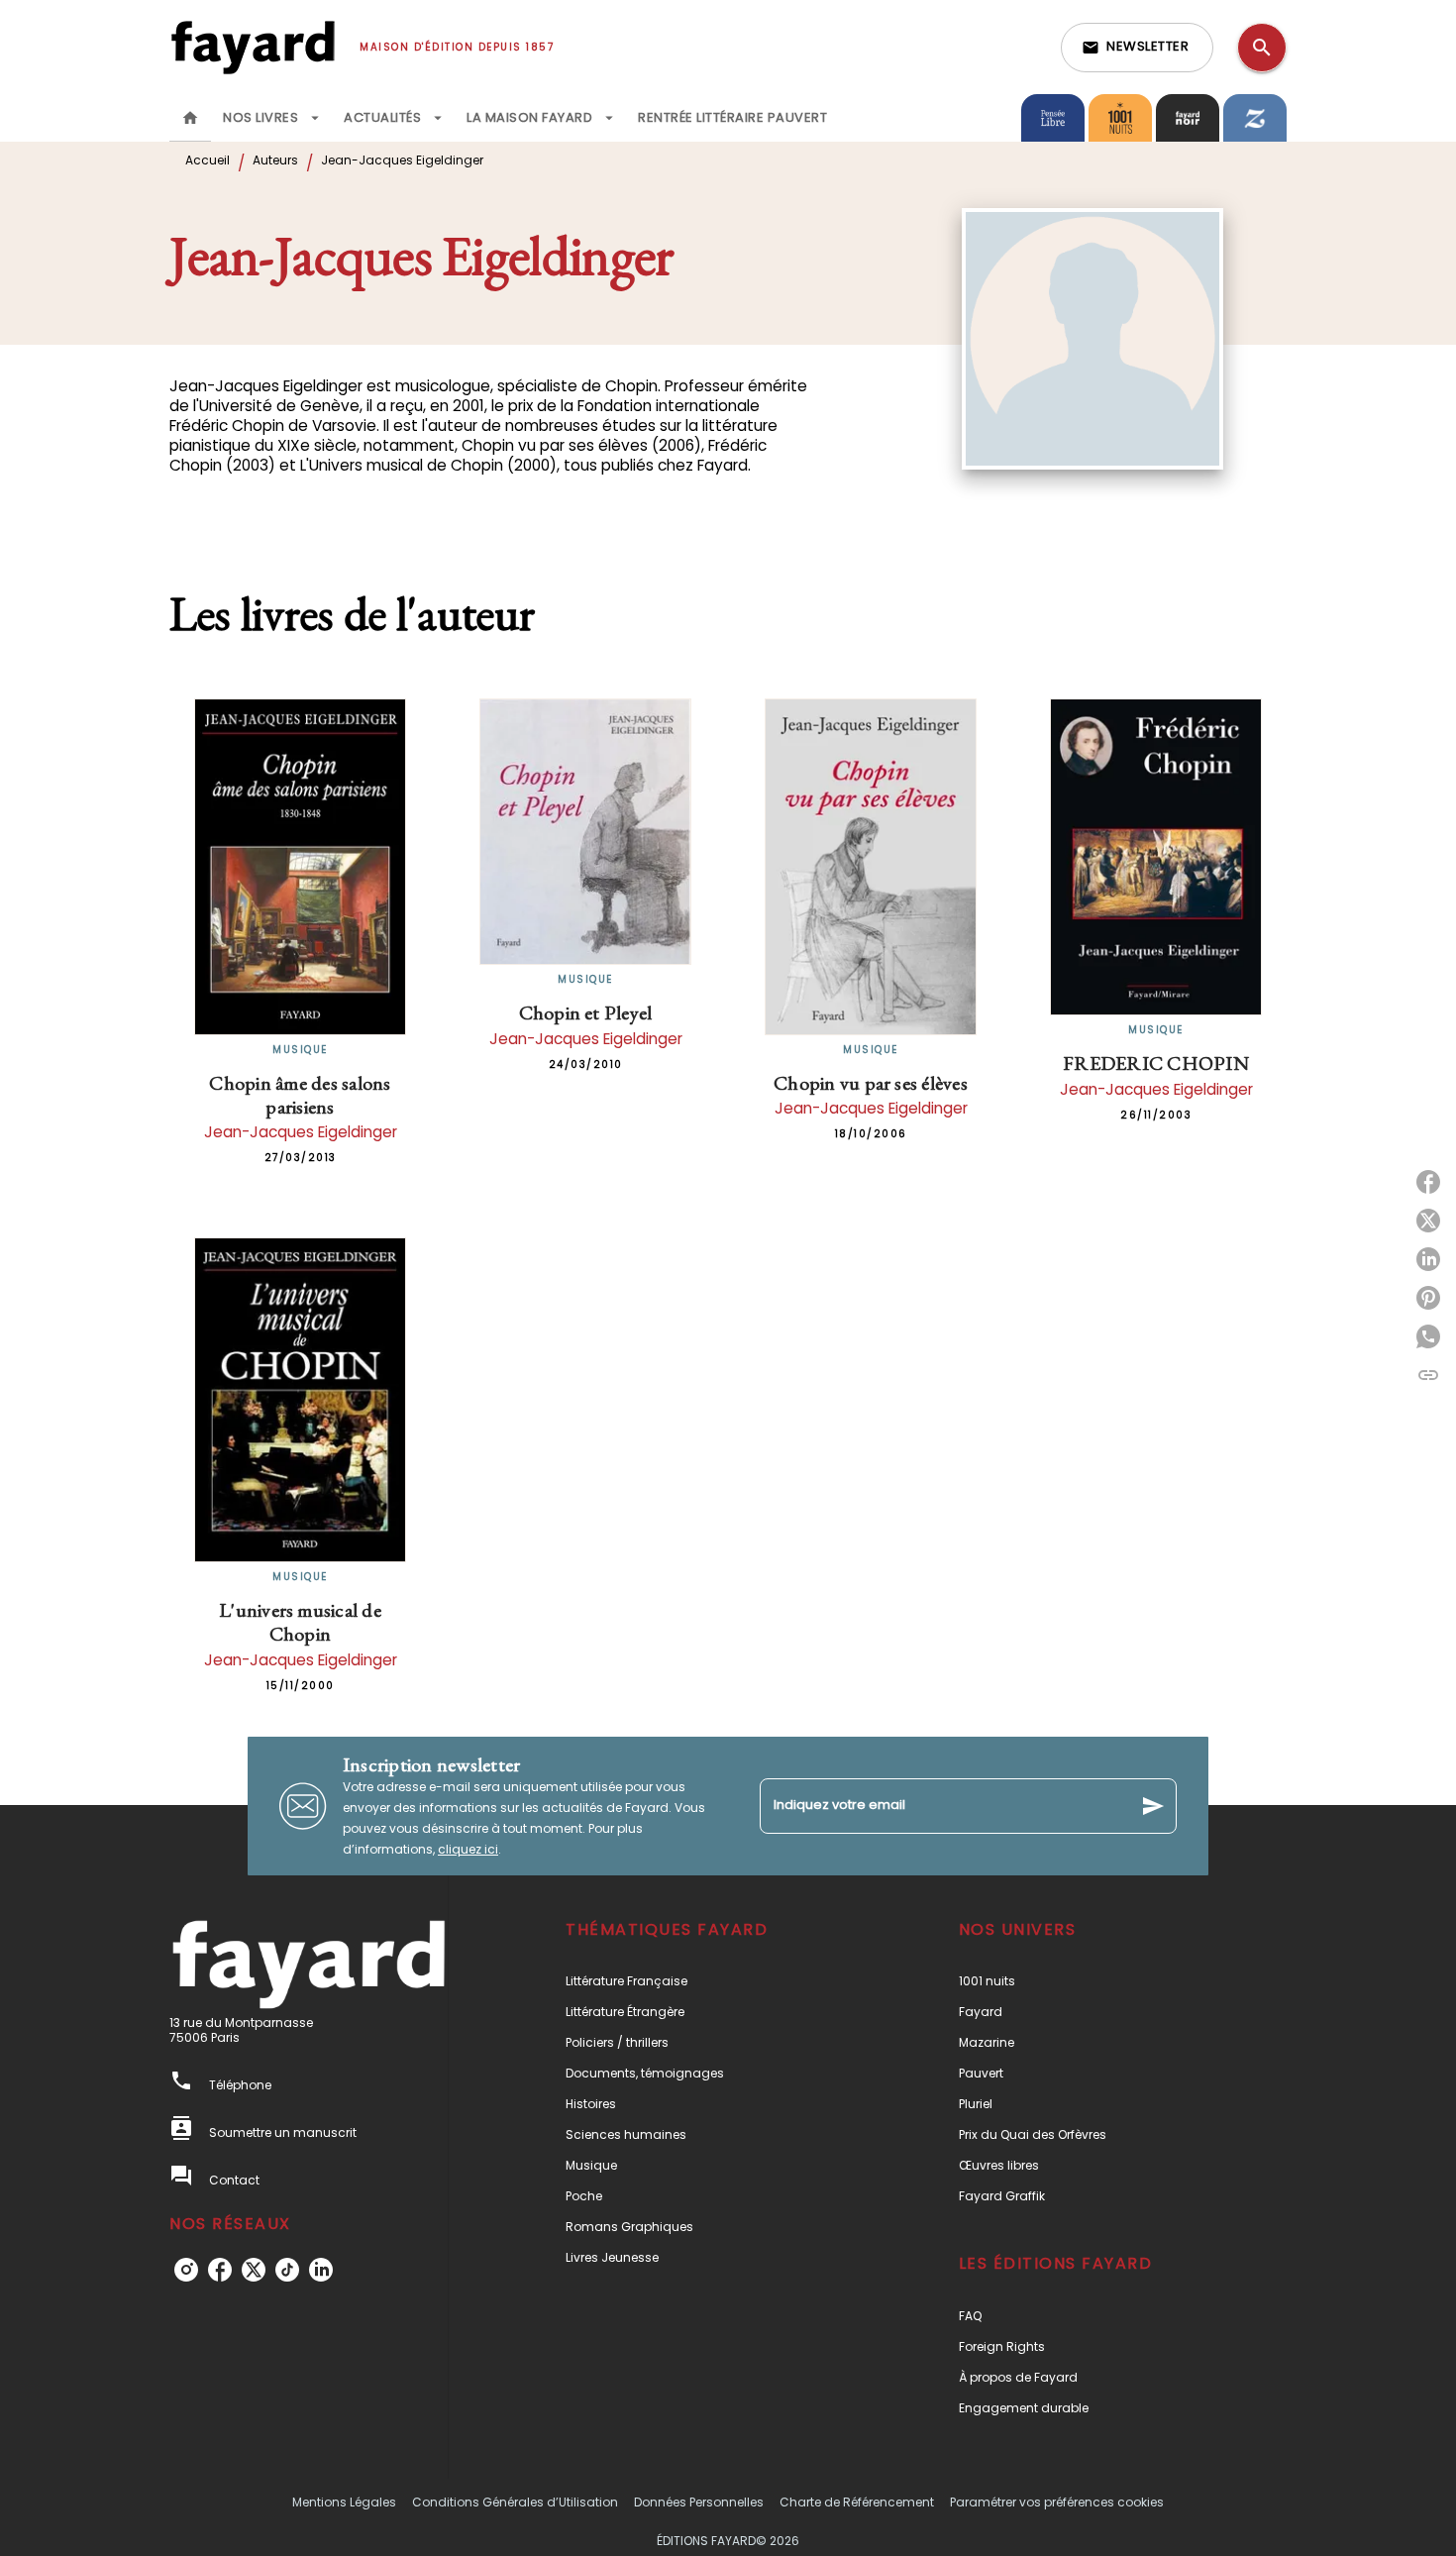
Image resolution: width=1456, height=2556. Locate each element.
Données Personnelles (699, 2502)
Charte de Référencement (857, 2502)
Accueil (208, 160)
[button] (1137, 48)
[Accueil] (253, 47)
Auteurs (275, 160)
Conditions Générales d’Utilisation (515, 2502)
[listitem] (186, 2270)
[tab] (190, 118)
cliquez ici (468, 1849)
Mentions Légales (344, 2502)
